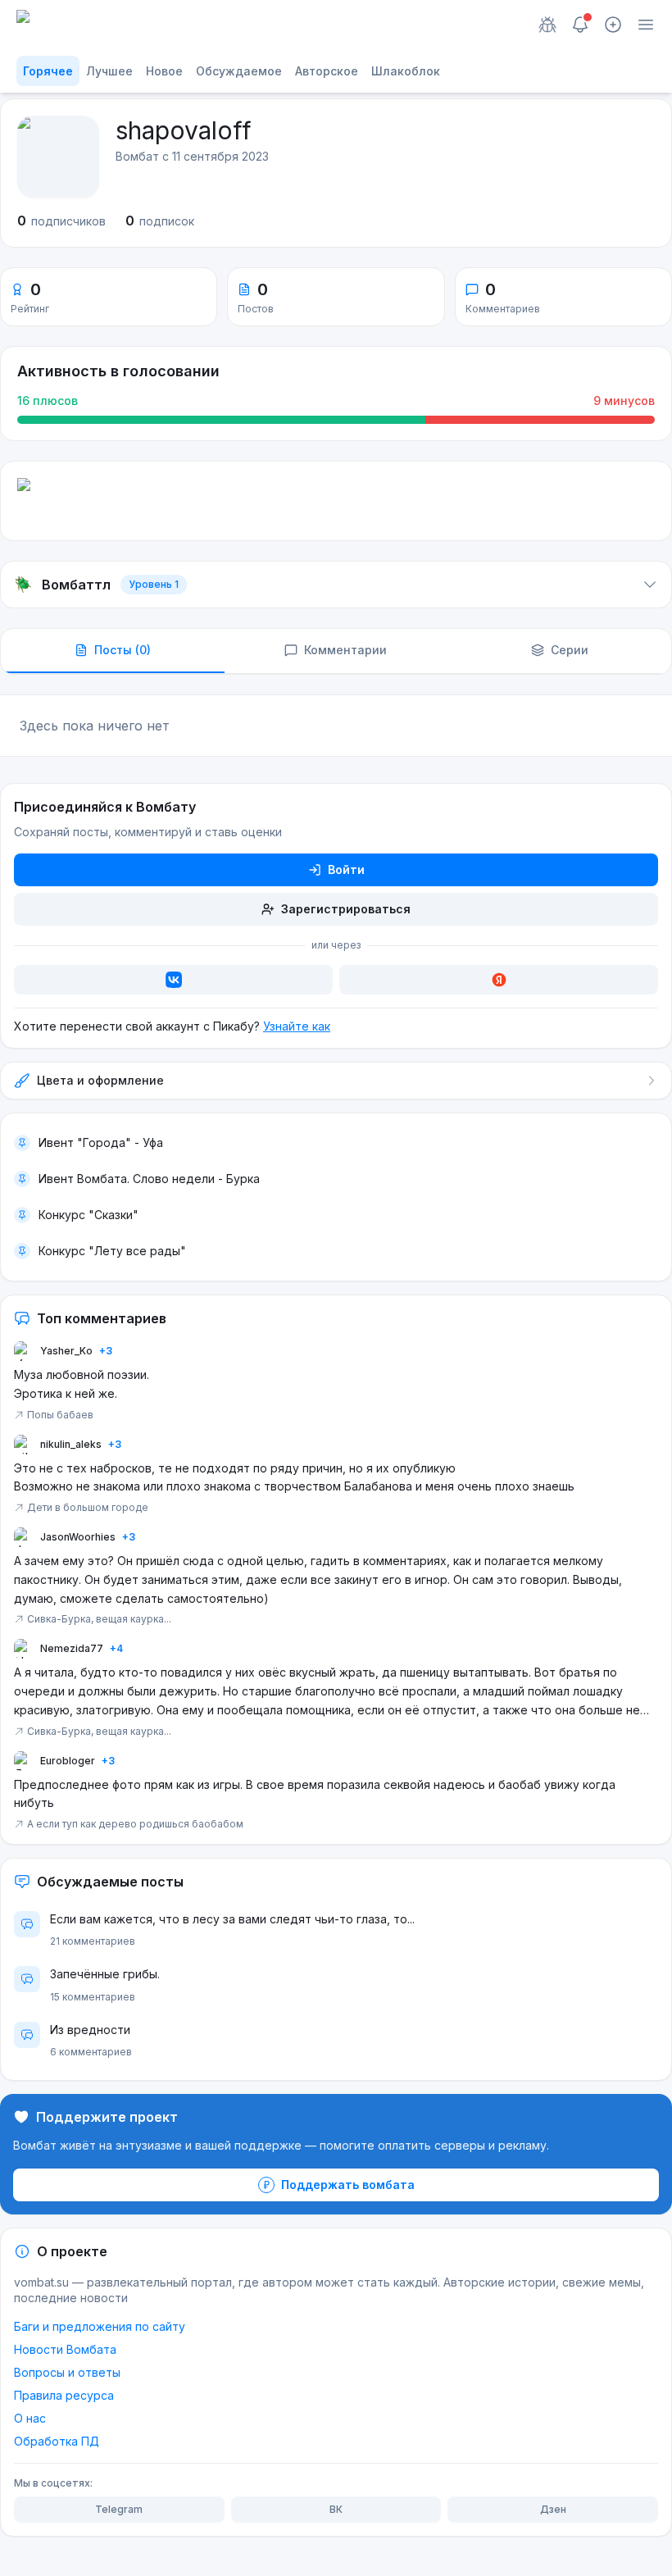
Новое (164, 71)
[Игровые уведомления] (547, 25)
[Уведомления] (580, 25)
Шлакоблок (406, 71)
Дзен (553, 2509)
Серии (570, 650)
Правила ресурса (64, 2395)
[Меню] (646, 25)
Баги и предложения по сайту (100, 2326)
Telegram (119, 2509)
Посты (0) (123, 650)
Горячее (48, 71)
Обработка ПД (57, 2441)
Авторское (327, 71)
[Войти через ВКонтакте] (173, 980)
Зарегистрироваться (346, 909)
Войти (346, 869)
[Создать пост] (613, 25)
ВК (336, 2509)
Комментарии (345, 650)
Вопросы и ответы (67, 2372)
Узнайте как (297, 1026)
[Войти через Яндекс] (499, 980)
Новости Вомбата (65, 2349)
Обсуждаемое (239, 71)
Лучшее (109, 71)
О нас (30, 2418)
